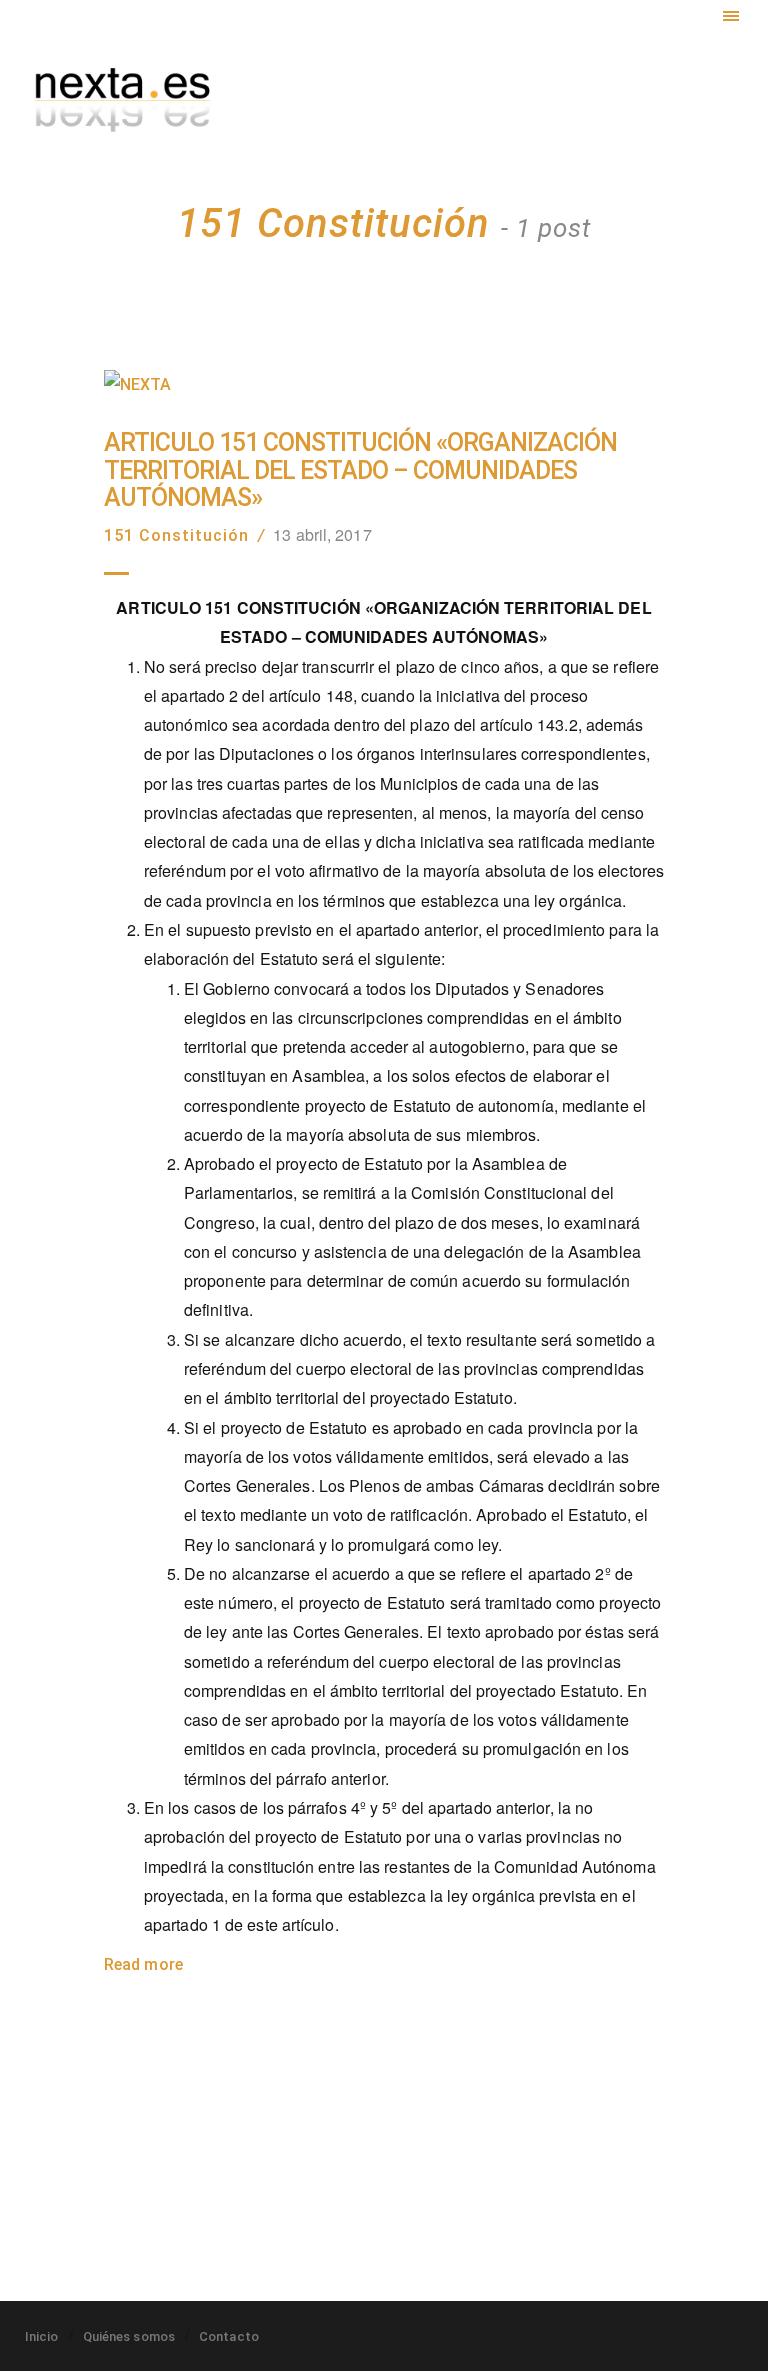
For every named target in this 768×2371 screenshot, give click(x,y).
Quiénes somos (129, 2336)
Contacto (229, 2336)
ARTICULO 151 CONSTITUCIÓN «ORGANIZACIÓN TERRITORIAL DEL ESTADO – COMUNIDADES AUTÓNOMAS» (360, 470)
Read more (143, 1964)
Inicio (42, 2336)
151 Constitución (176, 535)
